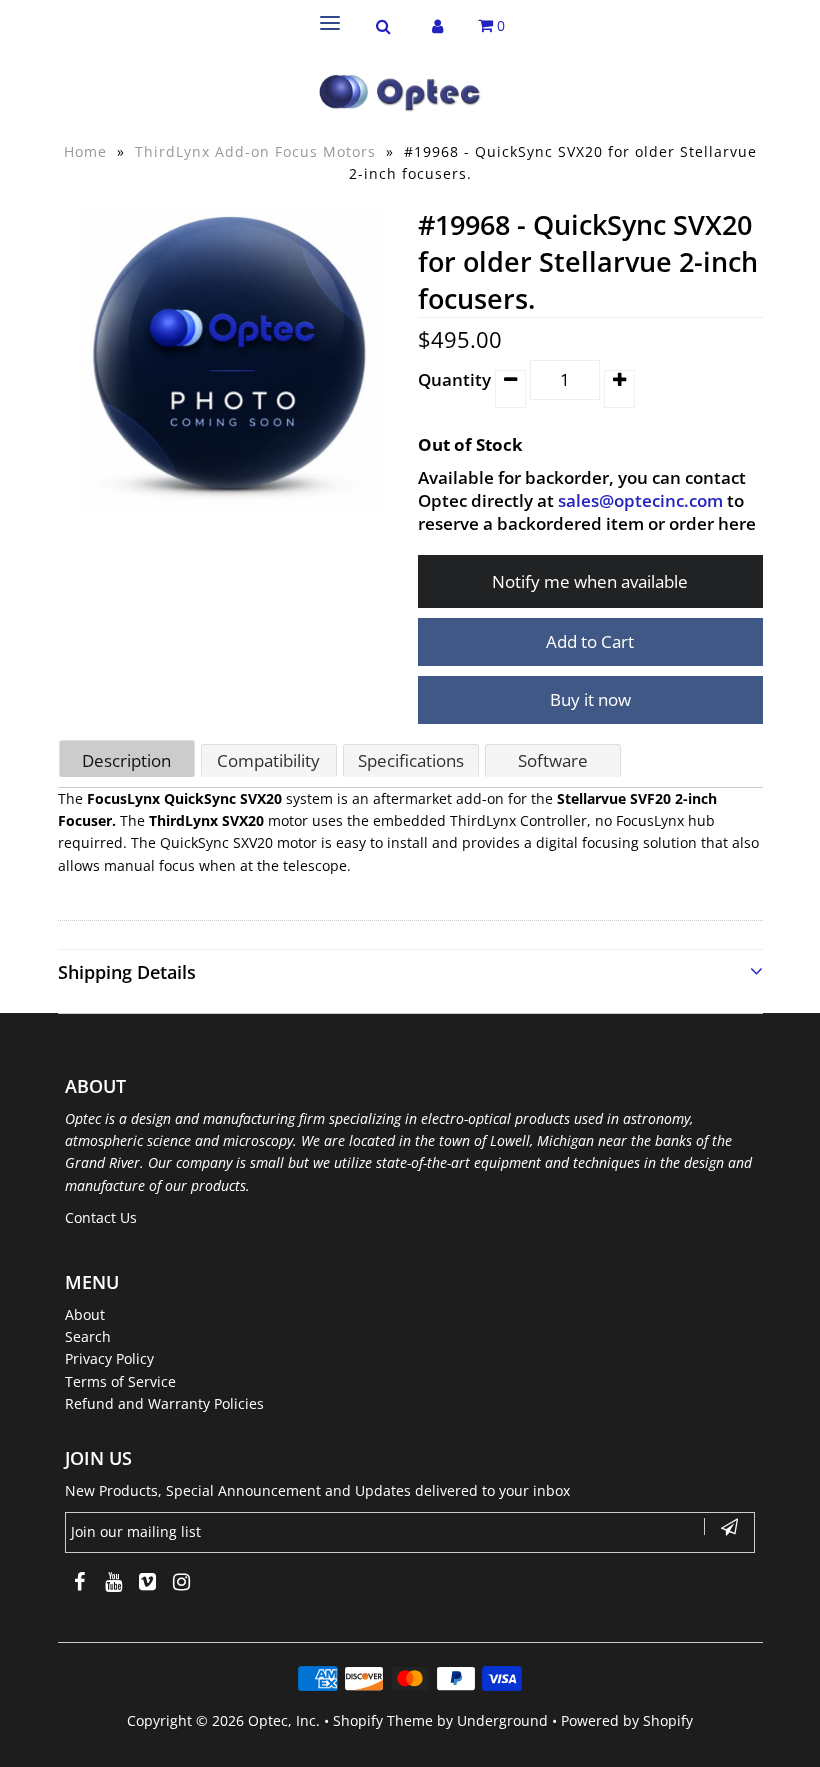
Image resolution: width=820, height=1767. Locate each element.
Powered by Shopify (627, 1720)
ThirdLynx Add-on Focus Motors (255, 151)
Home (85, 151)
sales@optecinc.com (640, 500)
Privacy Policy (109, 1358)
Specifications (411, 760)
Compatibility (268, 760)
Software (553, 760)
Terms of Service (120, 1381)
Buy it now (590, 699)
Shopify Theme (383, 1720)
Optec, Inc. (284, 1720)
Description (126, 760)
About (85, 1314)
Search (88, 1336)
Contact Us (101, 1217)
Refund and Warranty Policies (164, 1403)
